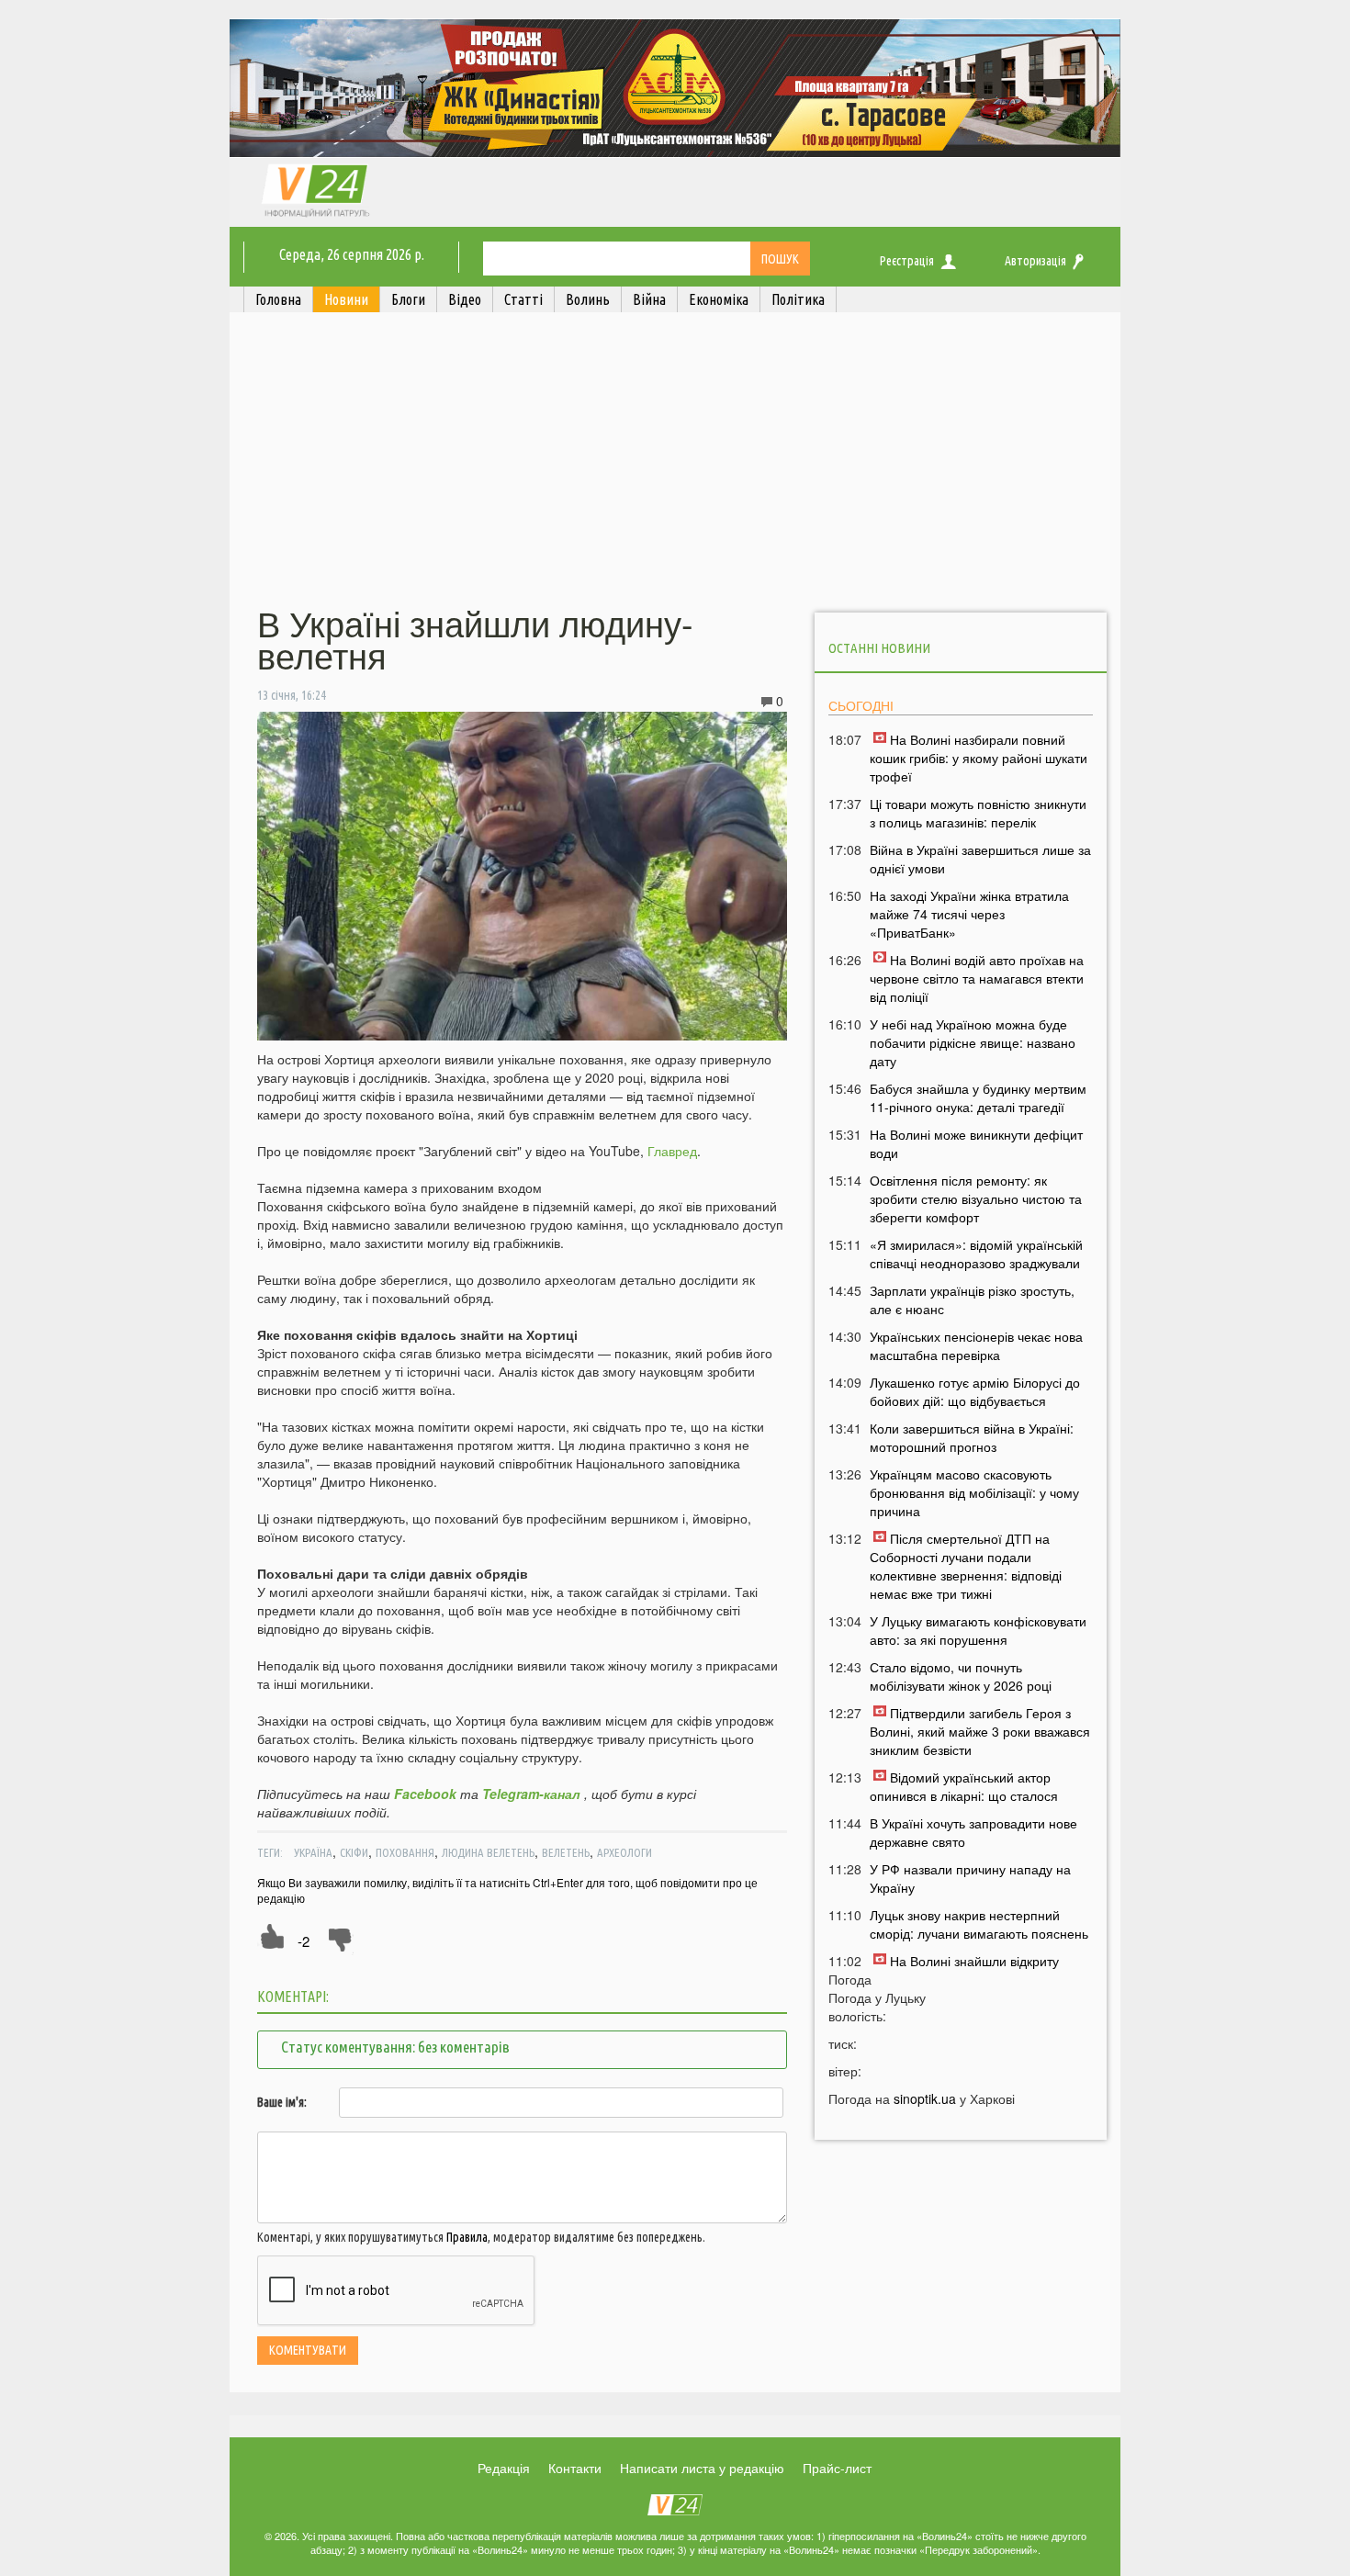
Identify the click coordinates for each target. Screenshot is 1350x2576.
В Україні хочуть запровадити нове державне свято (973, 1832)
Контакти (575, 2468)
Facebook (425, 1794)
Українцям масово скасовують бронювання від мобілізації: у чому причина (974, 1492)
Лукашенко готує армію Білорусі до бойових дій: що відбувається (975, 1391)
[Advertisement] (675, 462)
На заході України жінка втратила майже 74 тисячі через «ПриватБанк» (969, 914)
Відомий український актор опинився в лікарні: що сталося (964, 1786)
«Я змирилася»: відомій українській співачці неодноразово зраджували (976, 1254)
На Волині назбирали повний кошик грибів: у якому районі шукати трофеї (979, 758)
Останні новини (879, 648)
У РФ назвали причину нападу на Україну (970, 1878)
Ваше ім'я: (282, 2102)
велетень (566, 1852)
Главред (672, 1151)
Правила (467, 2237)
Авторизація (1035, 261)
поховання (405, 1852)
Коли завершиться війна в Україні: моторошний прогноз (972, 1437)
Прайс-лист (837, 2468)
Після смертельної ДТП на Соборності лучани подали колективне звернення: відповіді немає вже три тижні (966, 1566)
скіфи (354, 1852)
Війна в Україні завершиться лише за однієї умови (980, 859)
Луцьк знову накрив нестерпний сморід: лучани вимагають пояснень (979, 1924)
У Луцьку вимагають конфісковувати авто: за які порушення (978, 1630)
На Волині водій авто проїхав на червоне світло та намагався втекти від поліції (977, 978)
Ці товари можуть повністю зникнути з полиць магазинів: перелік (978, 813)
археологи (624, 1852)
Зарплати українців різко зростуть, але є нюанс (972, 1299)
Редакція (504, 2468)
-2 (304, 1941)
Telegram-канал (531, 1794)
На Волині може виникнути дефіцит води (976, 1143)
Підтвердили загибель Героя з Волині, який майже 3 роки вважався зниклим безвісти (980, 1731)
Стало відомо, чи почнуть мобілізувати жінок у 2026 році (961, 1676)
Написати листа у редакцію (702, 2468)
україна (313, 1852)
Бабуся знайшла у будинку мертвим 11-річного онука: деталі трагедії (978, 1097)
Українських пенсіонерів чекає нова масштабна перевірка (976, 1345)
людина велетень (488, 1852)
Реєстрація (907, 261)
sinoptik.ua (925, 2098)
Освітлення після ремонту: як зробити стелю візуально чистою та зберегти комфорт (976, 1198)
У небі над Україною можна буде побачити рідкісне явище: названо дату (973, 1042)
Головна (278, 299)
